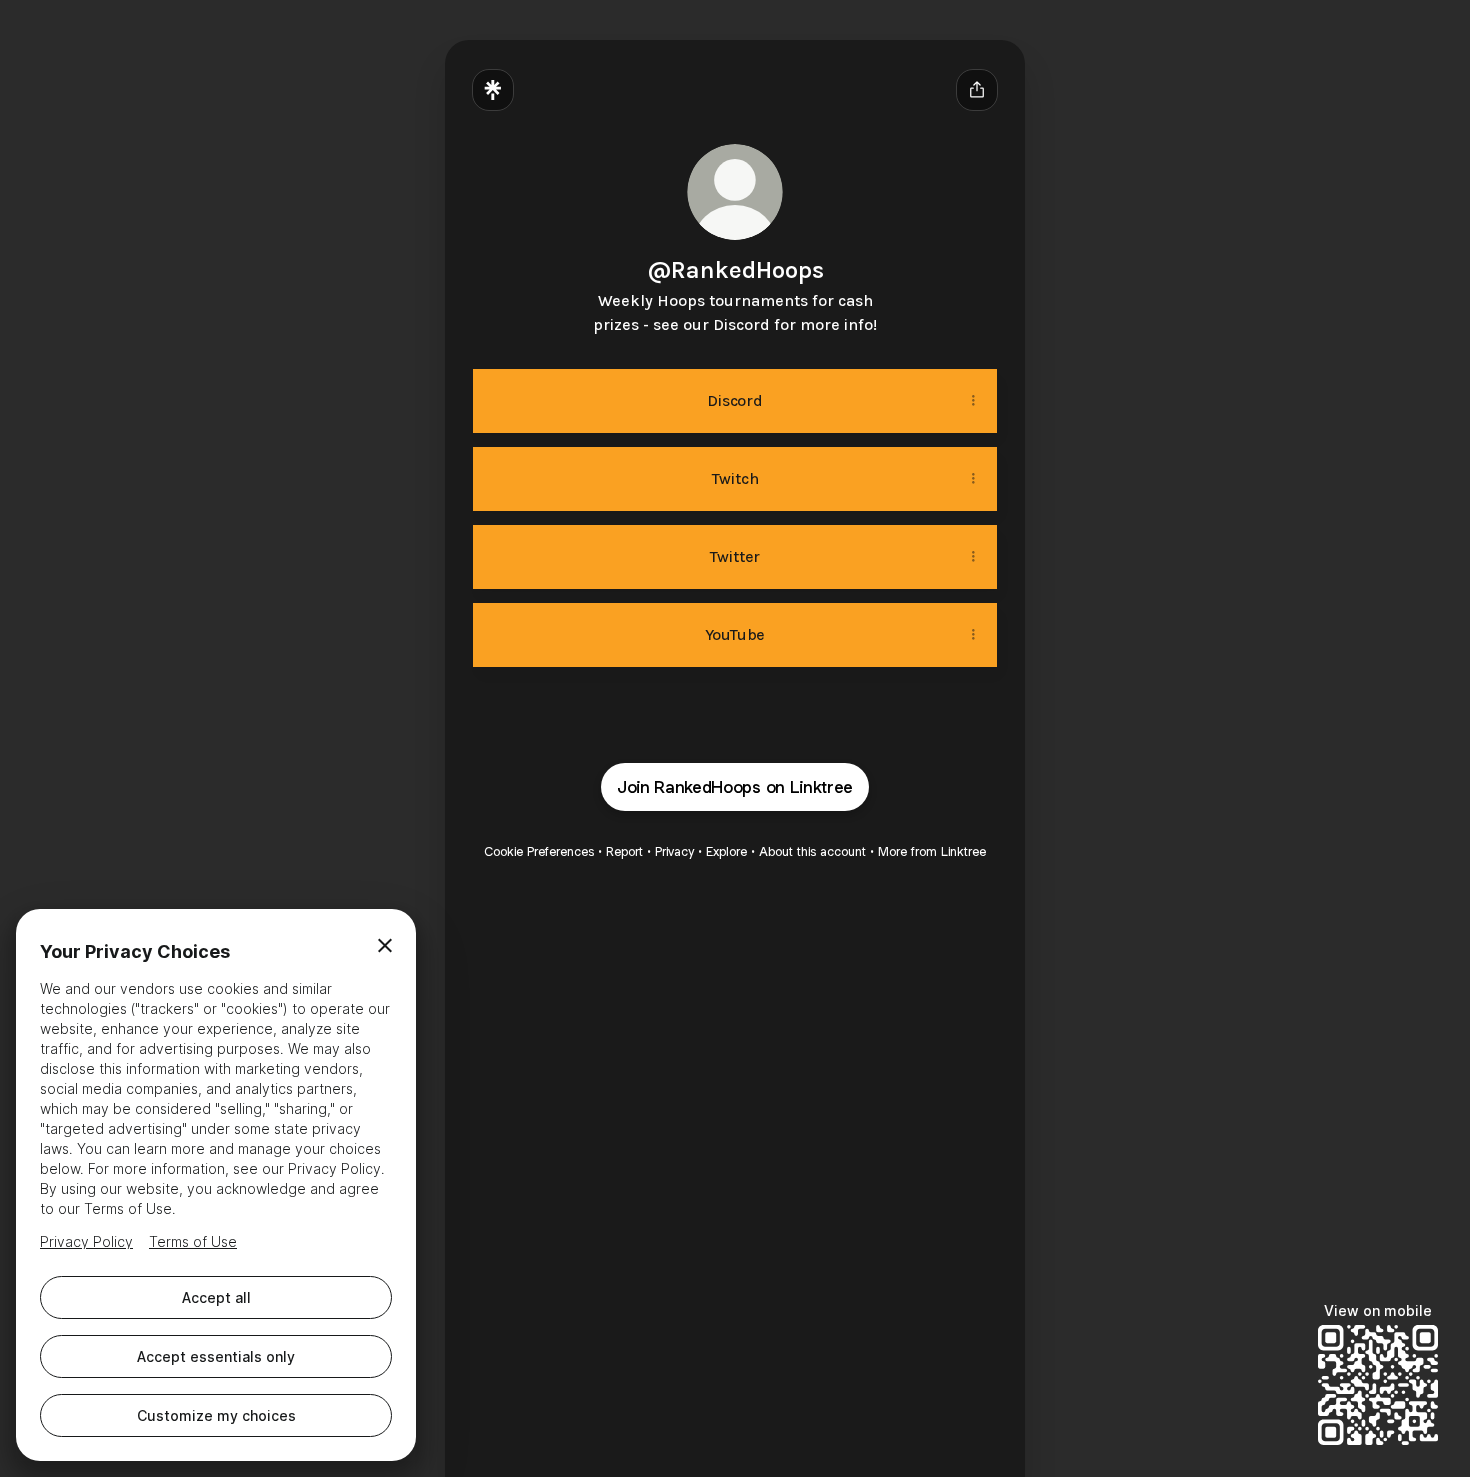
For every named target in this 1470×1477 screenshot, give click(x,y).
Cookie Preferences (539, 851)
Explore (726, 851)
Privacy (674, 851)
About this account (812, 851)
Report (624, 851)
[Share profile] (977, 90)
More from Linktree (932, 851)
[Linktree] (493, 90)
